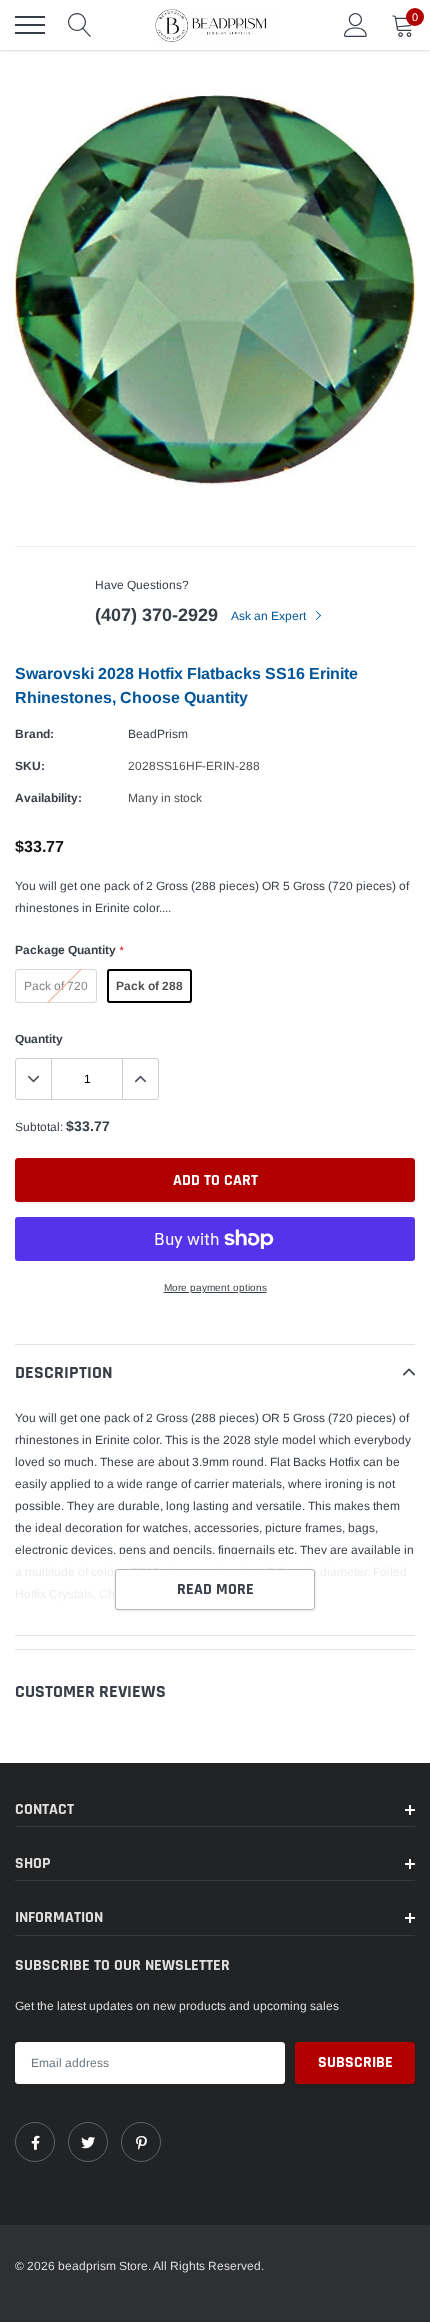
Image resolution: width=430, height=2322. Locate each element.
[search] (80, 25)
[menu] (30, 25)
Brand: (34, 734)
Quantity (39, 1039)
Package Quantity (69, 950)
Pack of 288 (149, 986)
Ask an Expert (270, 616)
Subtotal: (39, 1127)
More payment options (215, 1287)
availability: (48, 798)
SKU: (30, 766)
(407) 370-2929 (156, 615)
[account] (356, 25)
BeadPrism (158, 734)
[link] (35, 2142)
